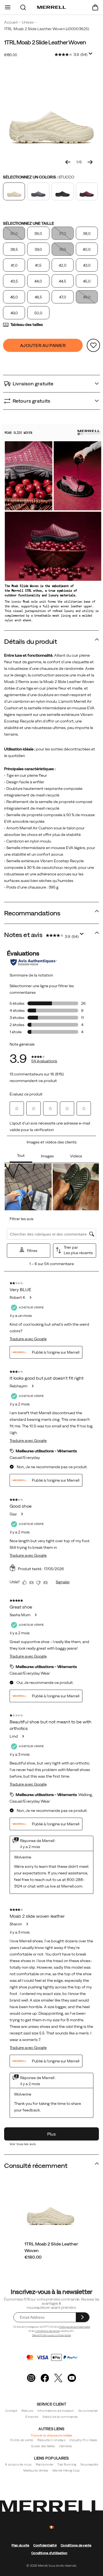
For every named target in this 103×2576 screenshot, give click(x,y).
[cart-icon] (95, 7)
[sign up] (83, 2317)
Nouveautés (89, 2464)
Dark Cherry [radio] (87, 191)
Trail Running (67, 2464)
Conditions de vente (47, 2331)
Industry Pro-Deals (83, 2440)
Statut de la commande (60, 2417)
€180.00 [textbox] (11, 55)
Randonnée (44, 2464)
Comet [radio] (38, 191)
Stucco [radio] (14, 191)
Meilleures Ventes (36, 2470)
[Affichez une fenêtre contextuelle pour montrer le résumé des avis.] (91, 55)
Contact (11, 2411)
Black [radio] (63, 191)
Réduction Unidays (51, 2440)
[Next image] (90, 162)
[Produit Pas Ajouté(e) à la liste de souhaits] (93, 345)
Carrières (66, 2446)
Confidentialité (45, 2545)
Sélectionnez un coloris (39, 177)
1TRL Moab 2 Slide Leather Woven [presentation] (45, 42)
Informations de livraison (56, 2411)
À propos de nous (18, 2464)
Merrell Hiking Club (66, 2470)
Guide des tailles (43, 2446)
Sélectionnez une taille (29, 223)
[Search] (23, 7)
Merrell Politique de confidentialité (52, 2335)
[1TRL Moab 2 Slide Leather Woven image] (51, 2208)
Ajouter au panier (43, 345)
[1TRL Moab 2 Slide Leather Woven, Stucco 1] (51, 113)
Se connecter (88, 2411)
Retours (27, 2411)
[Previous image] (68, 162)
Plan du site (20, 2545)
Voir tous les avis (23, 2144)
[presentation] (52, 2257)
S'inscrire (32, 2417)
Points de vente (22, 2440)
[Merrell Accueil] (51, 7)
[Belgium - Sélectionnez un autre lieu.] (52, 2527)
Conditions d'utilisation (49, 2553)
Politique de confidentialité (75, 2327)
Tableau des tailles (27, 325)
